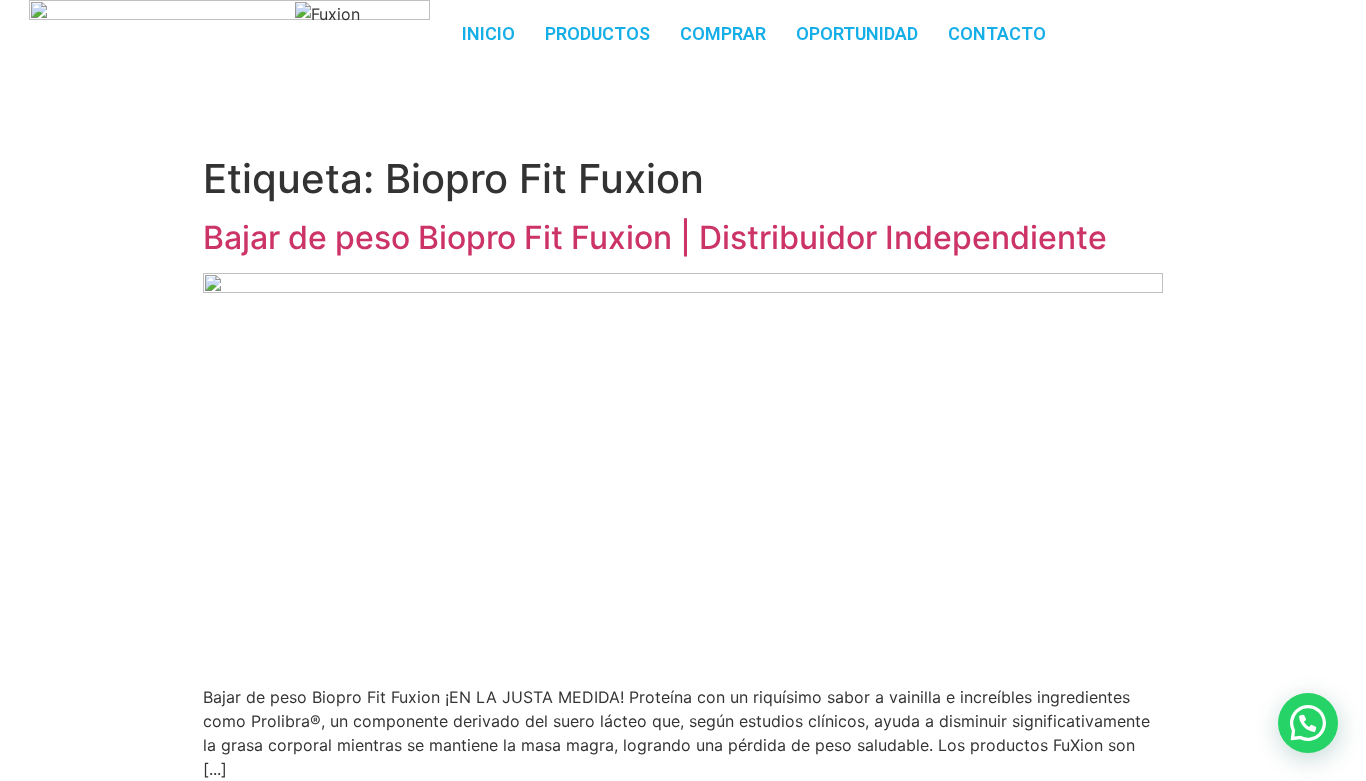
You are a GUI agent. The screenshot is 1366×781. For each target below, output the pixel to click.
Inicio (488, 33)
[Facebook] (1214, 25)
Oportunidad (857, 33)
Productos (597, 33)
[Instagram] (1269, 25)
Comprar (723, 33)
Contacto (997, 33)
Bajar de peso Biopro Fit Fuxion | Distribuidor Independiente (655, 237)
